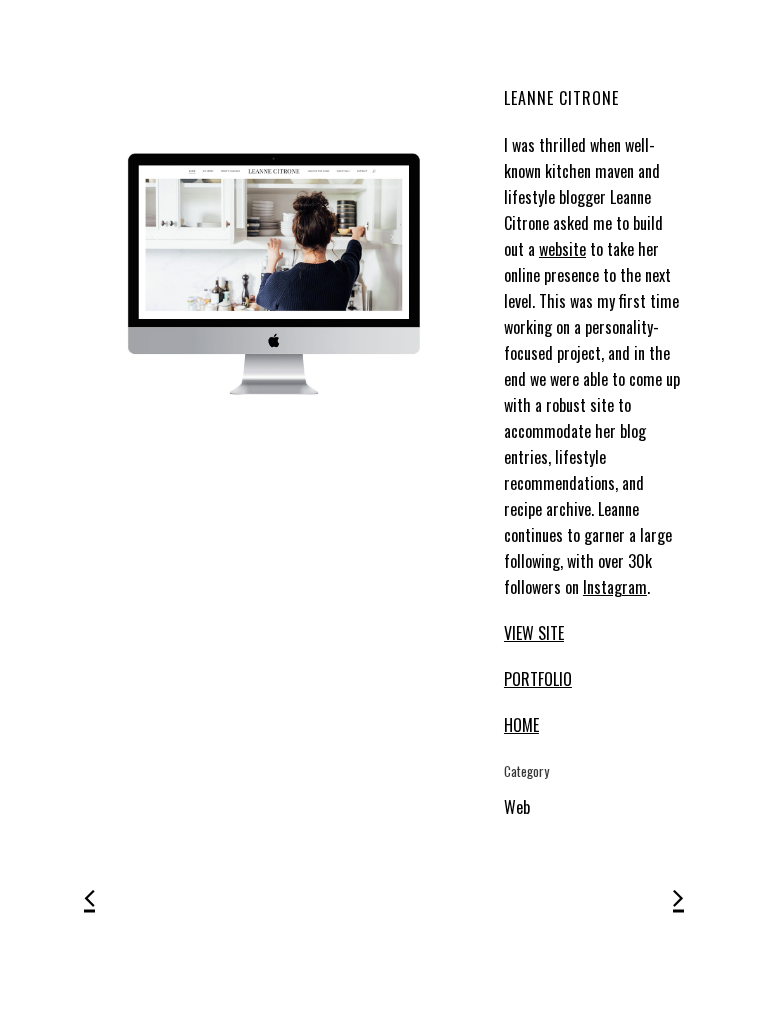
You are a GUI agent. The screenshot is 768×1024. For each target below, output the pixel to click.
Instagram (615, 587)
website (562, 249)
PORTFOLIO (538, 679)
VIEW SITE (534, 633)
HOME (521, 725)
